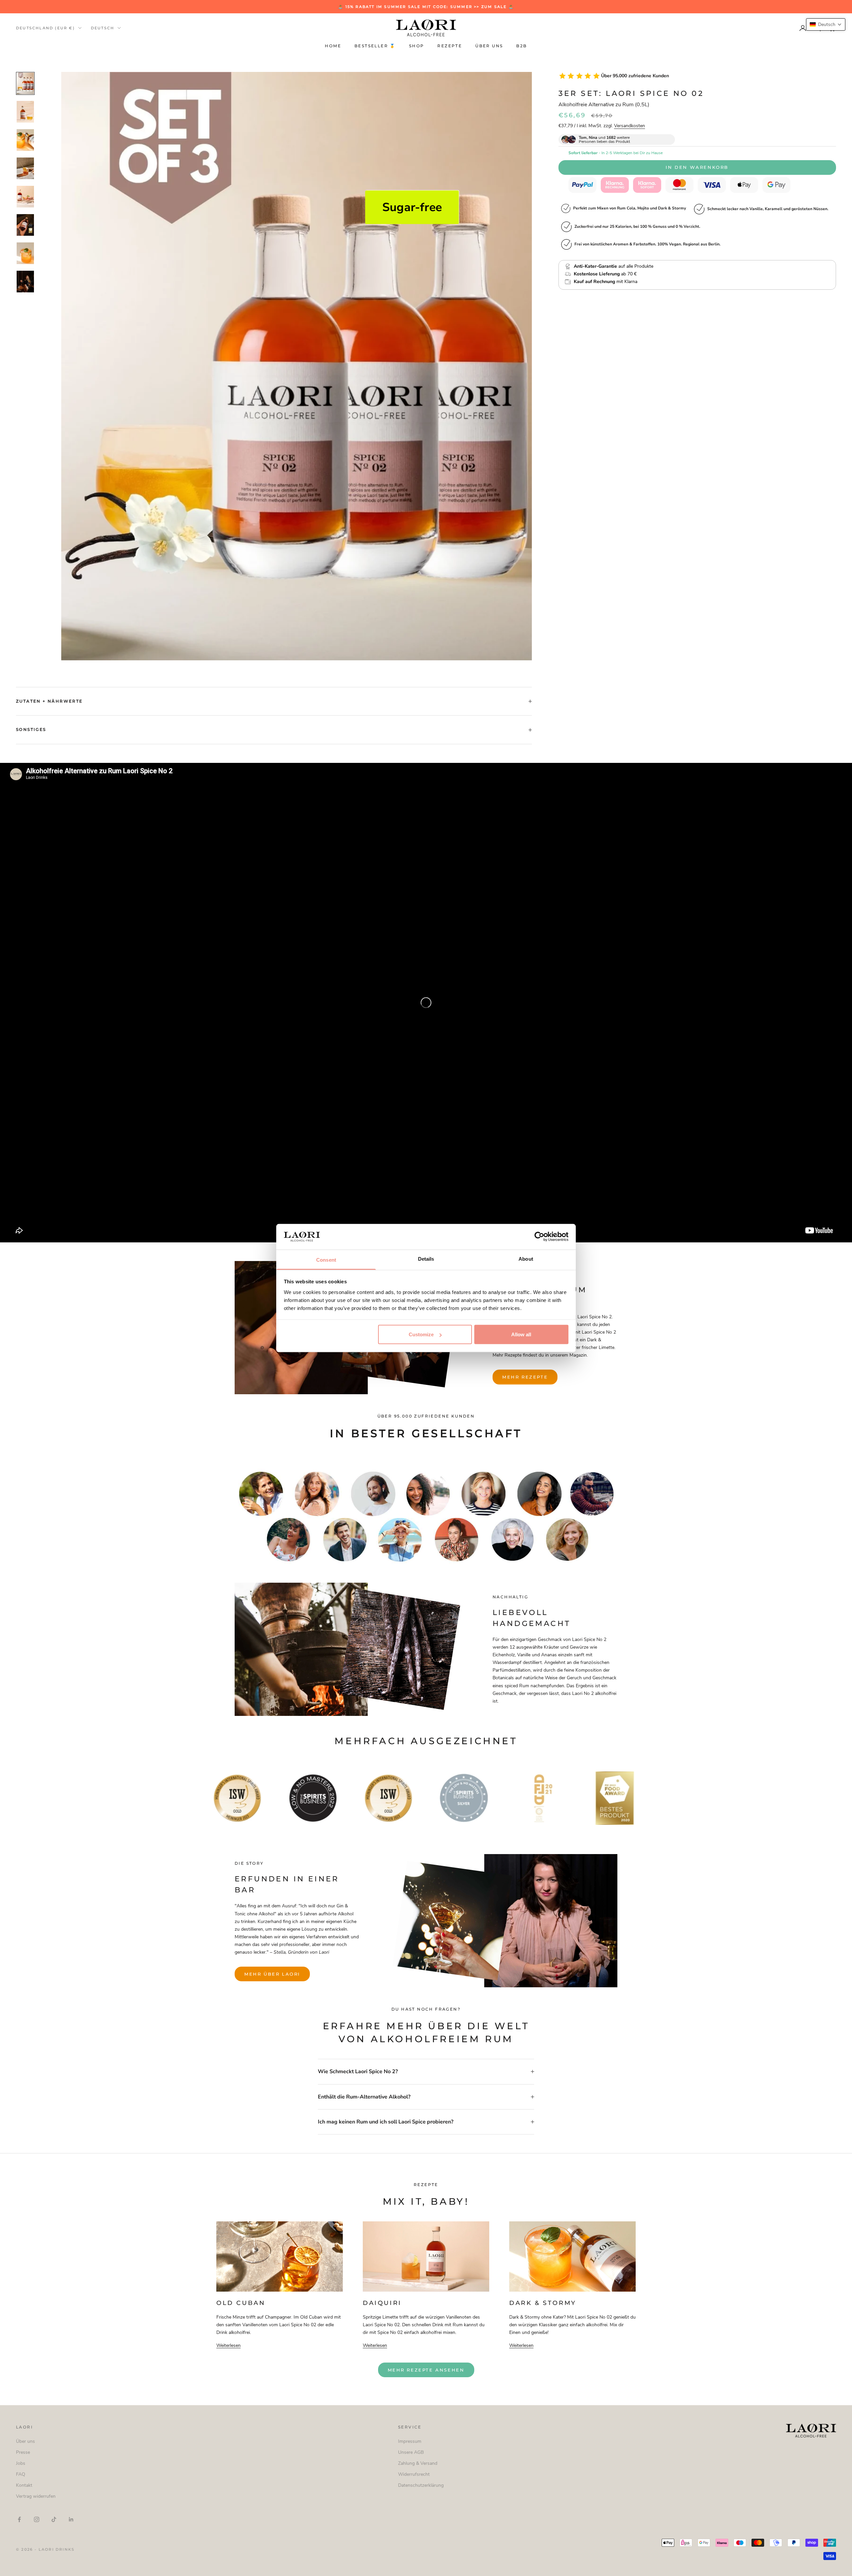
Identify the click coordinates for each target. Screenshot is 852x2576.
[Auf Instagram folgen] (37, 2519)
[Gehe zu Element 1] (25, 83)
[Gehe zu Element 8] (25, 282)
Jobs (21, 2463)
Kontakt (24, 2485)
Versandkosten (630, 126)
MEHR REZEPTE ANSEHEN (426, 2370)
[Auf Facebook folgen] (19, 2519)
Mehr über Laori (272, 1974)
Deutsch (103, 28)
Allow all (521, 1334)
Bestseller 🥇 (375, 46)
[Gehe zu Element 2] (25, 112)
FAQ (21, 2474)
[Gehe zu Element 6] (25, 225)
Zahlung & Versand (418, 2463)
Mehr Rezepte (525, 1377)
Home (333, 46)
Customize (421, 1334)
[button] (826, 24)
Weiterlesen (228, 2345)
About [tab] (526, 1259)
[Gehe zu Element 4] (25, 168)
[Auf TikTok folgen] (54, 2519)
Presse (23, 2452)
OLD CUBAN (241, 2303)
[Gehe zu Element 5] (25, 197)
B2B (522, 46)
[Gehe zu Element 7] (25, 253)
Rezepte (450, 46)
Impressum (410, 2441)
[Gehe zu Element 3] (25, 140)
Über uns (489, 46)
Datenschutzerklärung (421, 2485)
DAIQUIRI (382, 2303)
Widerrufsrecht (414, 2474)
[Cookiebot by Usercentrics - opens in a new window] (539, 1237)
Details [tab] (426, 1259)
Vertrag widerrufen (36, 2496)
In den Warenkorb (697, 167)
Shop (417, 46)
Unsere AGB (411, 2452)
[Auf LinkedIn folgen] (71, 2519)
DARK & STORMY (543, 2303)
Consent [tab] (326, 1260)
